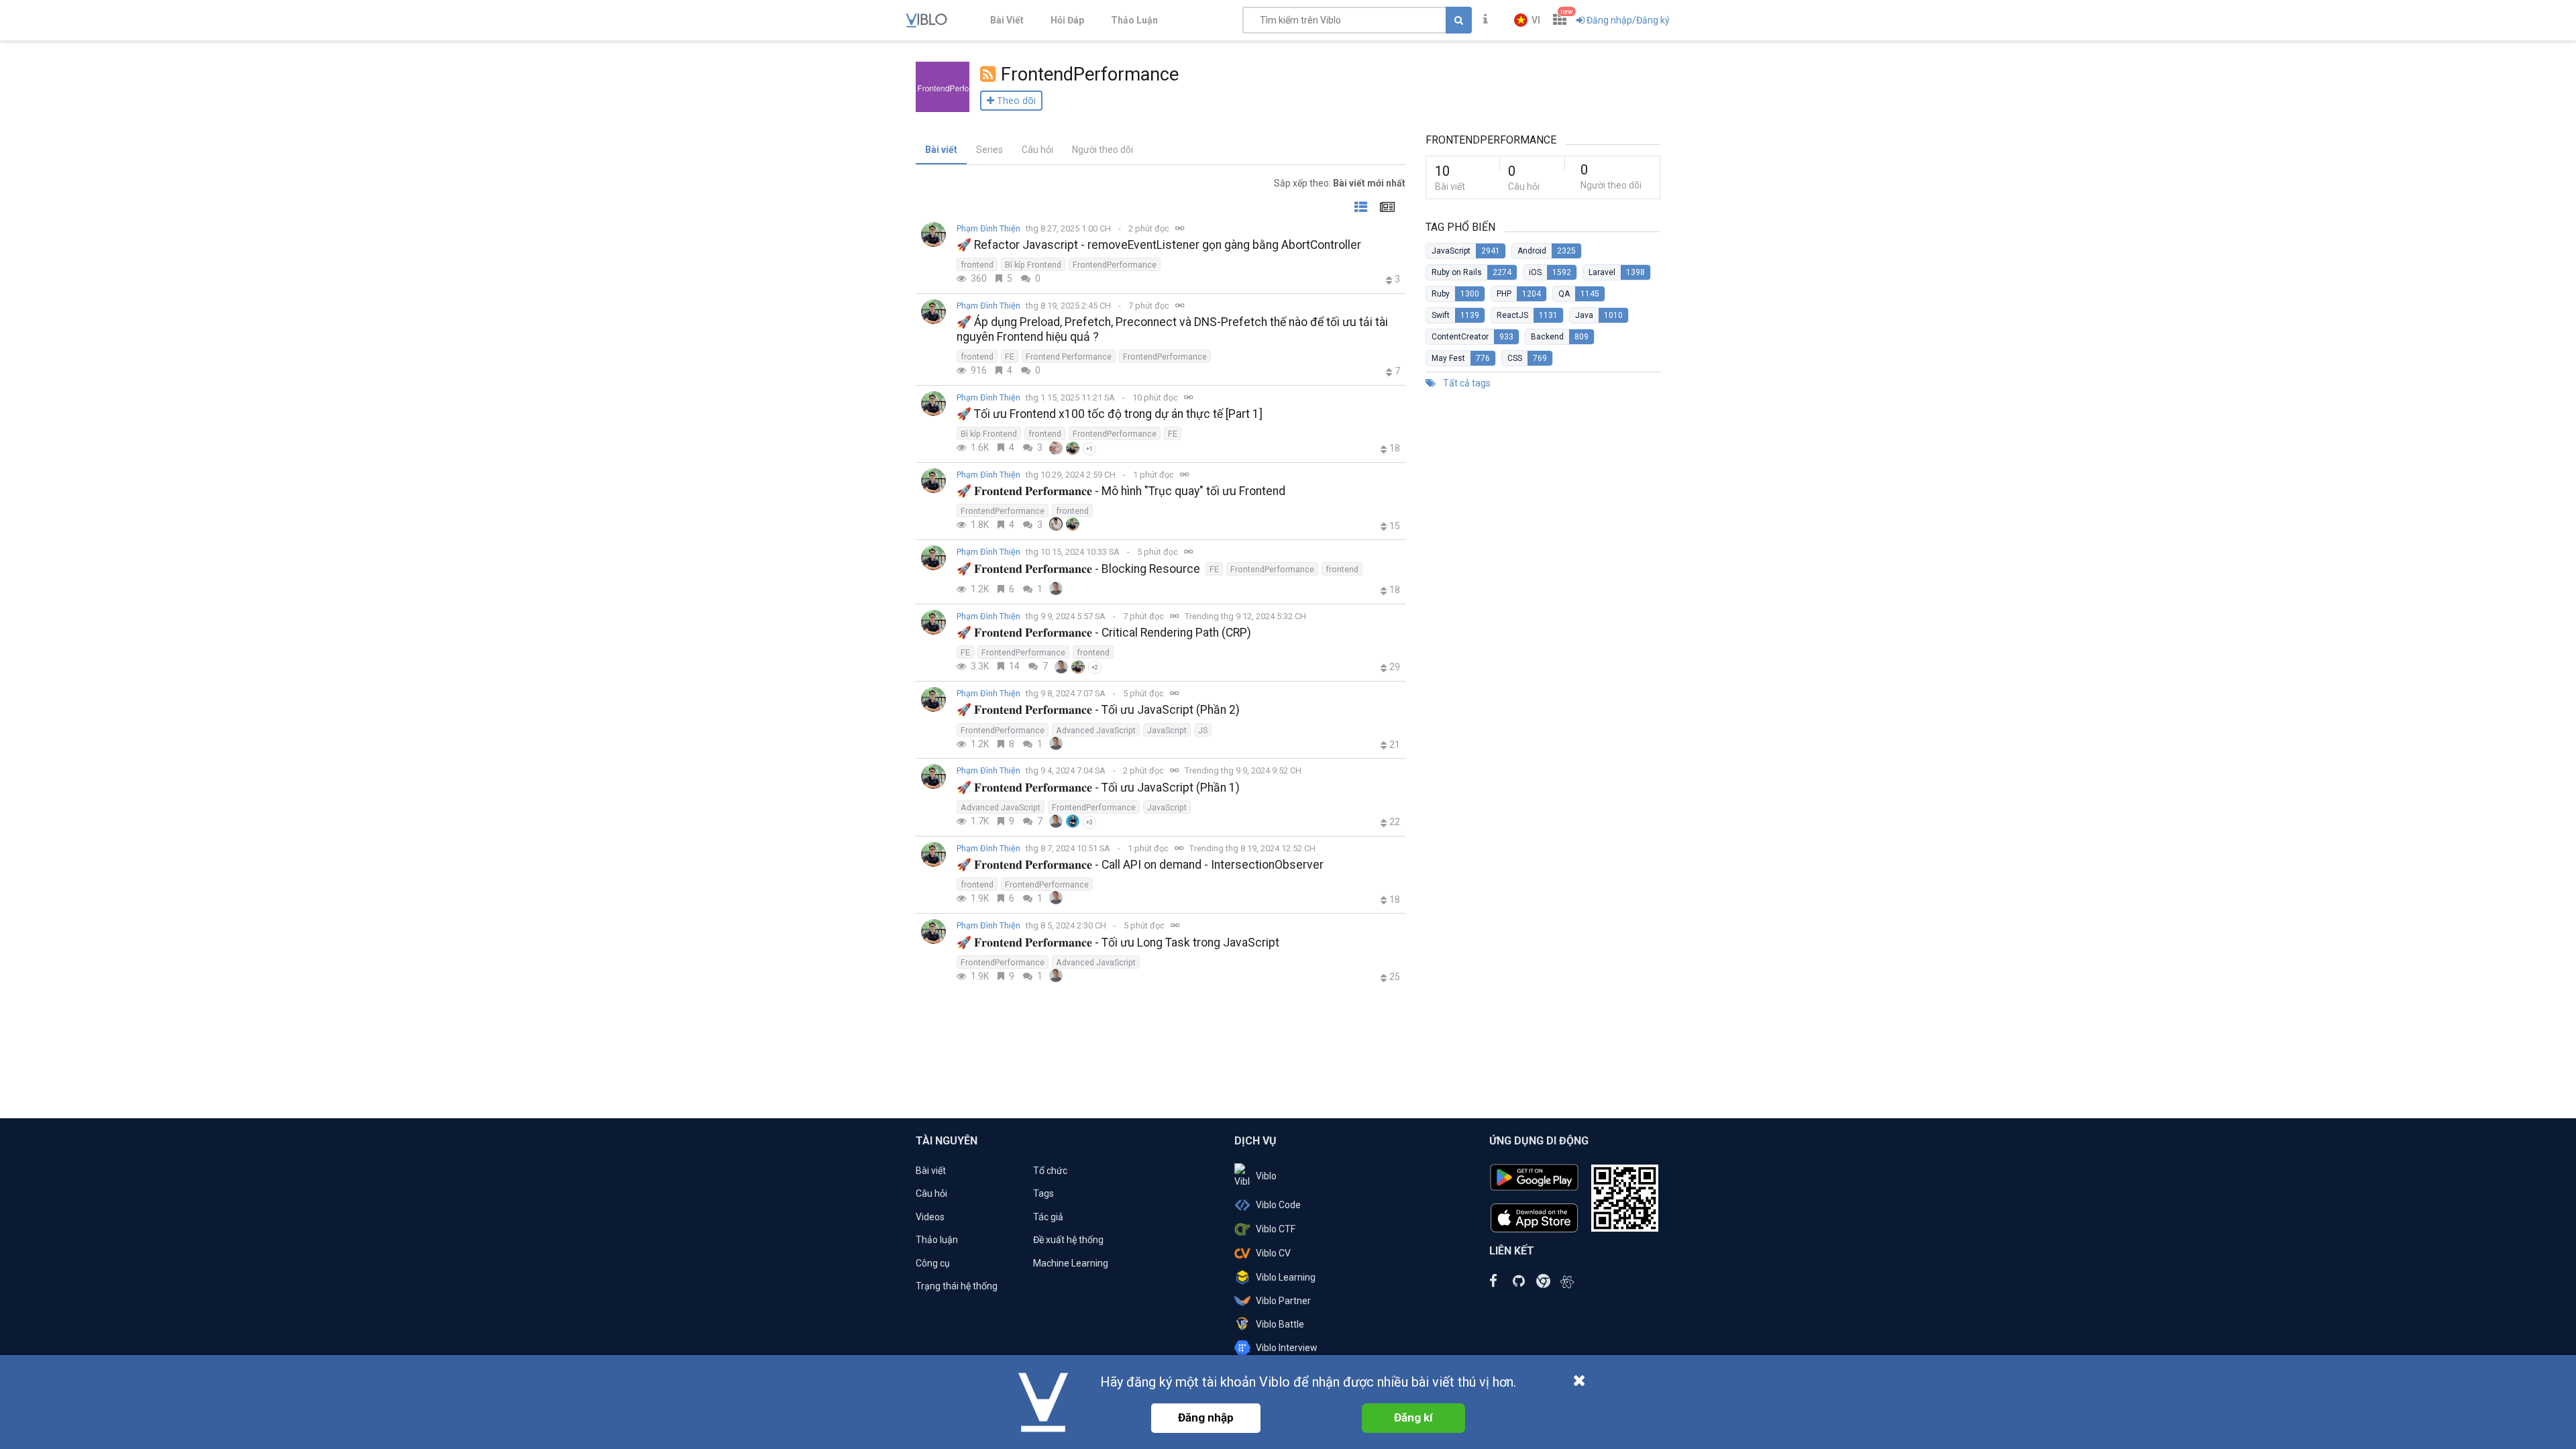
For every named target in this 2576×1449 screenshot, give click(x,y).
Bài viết (941, 150)
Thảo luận (937, 1240)
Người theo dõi (1103, 150)
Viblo (1266, 1176)
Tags (1043, 1193)
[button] (1527, 20)
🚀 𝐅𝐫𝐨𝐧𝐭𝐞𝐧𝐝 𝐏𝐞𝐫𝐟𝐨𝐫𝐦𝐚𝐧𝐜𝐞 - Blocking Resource (1078, 569)
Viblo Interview (1287, 1348)
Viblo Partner (1283, 1301)
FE (1010, 357)
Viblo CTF (1276, 1229)
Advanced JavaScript (1096, 730)
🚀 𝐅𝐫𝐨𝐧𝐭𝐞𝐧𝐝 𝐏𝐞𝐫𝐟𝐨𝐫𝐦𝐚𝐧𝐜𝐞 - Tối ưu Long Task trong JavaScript (1118, 943)
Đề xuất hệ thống (1068, 1240)
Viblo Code (1278, 1205)
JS (1203, 730)
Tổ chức (1050, 1171)
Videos (930, 1217)
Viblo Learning (1286, 1277)
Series (989, 150)
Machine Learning (1071, 1263)
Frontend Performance (1069, 357)
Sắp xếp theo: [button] (1340, 183)
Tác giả (1048, 1217)
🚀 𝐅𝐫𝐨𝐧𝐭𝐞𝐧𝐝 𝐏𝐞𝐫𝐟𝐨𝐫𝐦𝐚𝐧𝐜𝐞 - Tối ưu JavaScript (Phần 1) (1098, 788)
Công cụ (933, 1263)
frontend (977, 265)
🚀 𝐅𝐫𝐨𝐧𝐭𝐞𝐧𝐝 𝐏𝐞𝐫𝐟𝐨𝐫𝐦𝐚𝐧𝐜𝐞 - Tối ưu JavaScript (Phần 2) (1098, 710)
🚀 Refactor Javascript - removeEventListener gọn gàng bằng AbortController (1159, 245)
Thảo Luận (1134, 20)
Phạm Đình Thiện (988, 228)
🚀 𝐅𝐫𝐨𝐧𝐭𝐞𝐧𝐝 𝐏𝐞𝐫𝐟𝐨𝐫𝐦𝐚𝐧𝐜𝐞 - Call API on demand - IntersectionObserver (1140, 865)
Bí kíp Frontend (1033, 265)
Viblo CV (1273, 1253)
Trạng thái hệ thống (957, 1286)
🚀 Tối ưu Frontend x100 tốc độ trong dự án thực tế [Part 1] (1110, 414)
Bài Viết (1007, 20)
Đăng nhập (1206, 1417)
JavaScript (1167, 730)
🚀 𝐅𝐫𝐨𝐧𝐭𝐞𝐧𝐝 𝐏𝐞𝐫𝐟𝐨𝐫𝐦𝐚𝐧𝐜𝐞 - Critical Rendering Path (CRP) (1104, 633)
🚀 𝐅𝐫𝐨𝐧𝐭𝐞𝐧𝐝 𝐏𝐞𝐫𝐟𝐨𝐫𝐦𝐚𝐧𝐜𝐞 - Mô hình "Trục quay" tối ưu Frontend (1121, 491)
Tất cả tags (1466, 383)
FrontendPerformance (1115, 265)
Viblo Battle (1280, 1324)
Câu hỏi (1037, 150)
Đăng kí (1413, 1417)
